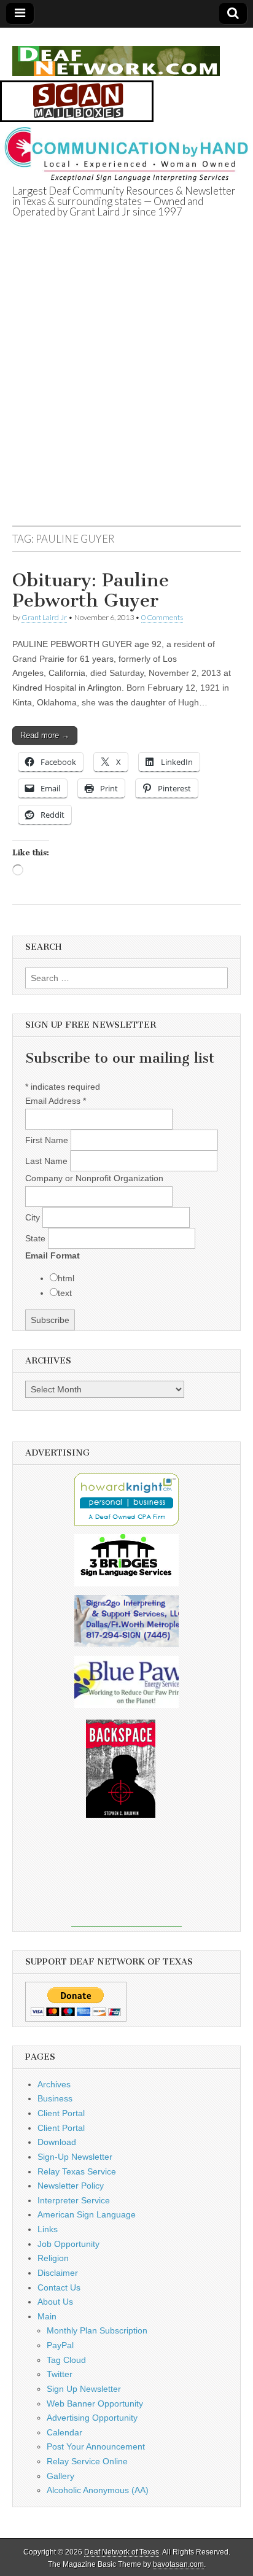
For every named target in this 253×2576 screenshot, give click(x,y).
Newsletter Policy (71, 2186)
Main (47, 2316)
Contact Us (59, 2287)
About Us (55, 2302)
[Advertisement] (126, 387)
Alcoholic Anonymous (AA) (98, 2490)
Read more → (45, 735)
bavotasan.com (178, 2564)
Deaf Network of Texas (122, 2552)
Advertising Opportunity (92, 2418)
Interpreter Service (74, 2200)
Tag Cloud (66, 2360)
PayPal (60, 2345)
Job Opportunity (68, 2244)
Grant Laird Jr (44, 617)
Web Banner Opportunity (95, 2403)
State (37, 1238)
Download (57, 2142)
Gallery (60, 2476)
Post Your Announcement (96, 2446)
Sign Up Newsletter (84, 2389)
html (66, 1278)
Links (48, 2229)
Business (55, 2098)
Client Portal (61, 2113)
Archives (54, 2084)
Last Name (48, 1161)
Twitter (60, 2374)
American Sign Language (87, 2214)
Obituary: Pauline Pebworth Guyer (91, 591)
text (65, 1293)
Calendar (64, 2432)
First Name (48, 1140)
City (34, 1217)
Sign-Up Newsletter (75, 2157)
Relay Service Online (87, 2461)
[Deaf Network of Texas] (116, 54)
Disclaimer (58, 2273)
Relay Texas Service (77, 2171)
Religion (53, 2258)
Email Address (56, 1101)
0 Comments (162, 617)
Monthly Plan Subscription (97, 2330)
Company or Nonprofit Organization (94, 1178)
